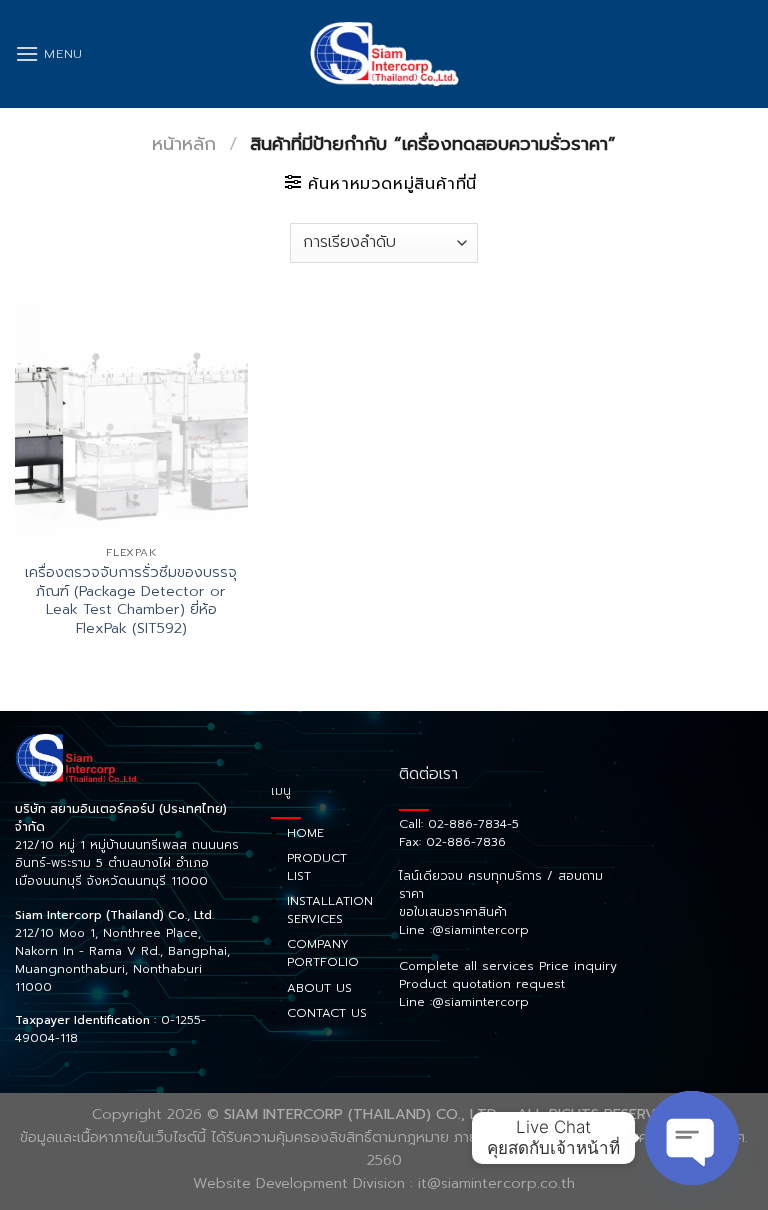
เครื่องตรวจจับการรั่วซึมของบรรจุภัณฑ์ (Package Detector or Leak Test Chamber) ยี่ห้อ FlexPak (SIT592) (131, 600)
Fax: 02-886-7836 (452, 842)
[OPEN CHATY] (692, 1138)
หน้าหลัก (184, 144)
